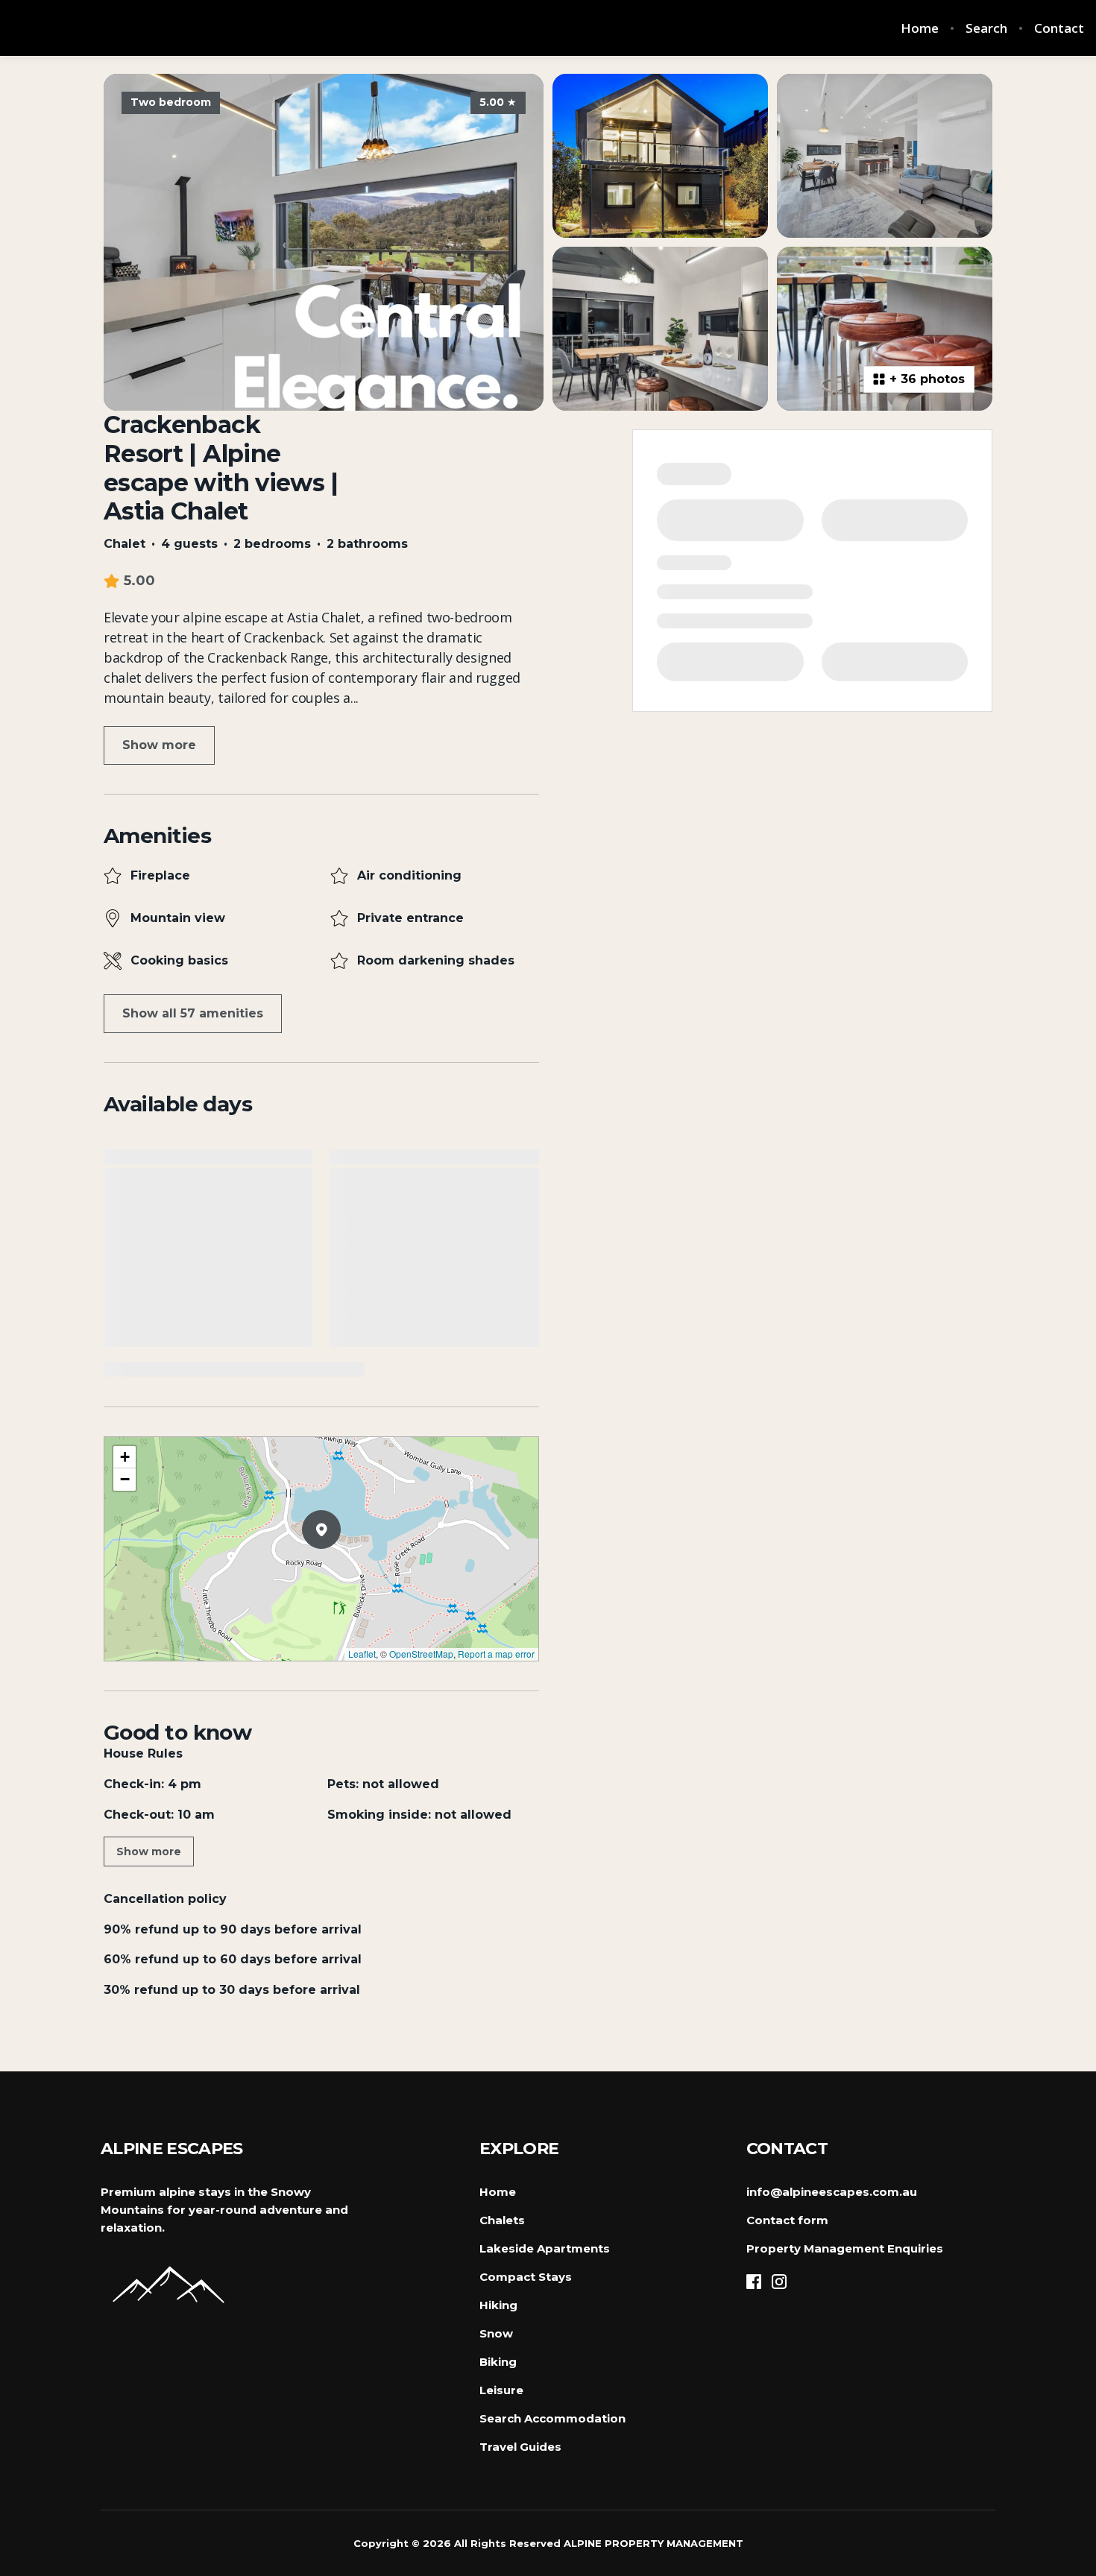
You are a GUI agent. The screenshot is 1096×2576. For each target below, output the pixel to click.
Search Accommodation (552, 2418)
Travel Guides (520, 2447)
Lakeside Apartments (545, 2248)
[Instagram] (779, 2282)
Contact (1059, 28)
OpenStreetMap (421, 1654)
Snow (496, 2333)
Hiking (498, 2305)
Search (986, 28)
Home (920, 28)
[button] (341, 1568)
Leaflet (362, 1654)
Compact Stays (526, 2277)
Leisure (501, 2390)
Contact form (787, 2220)
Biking (498, 2362)
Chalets (502, 2220)
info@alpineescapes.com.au (832, 2192)
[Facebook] (754, 2282)
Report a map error (496, 1654)
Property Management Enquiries (845, 2248)
